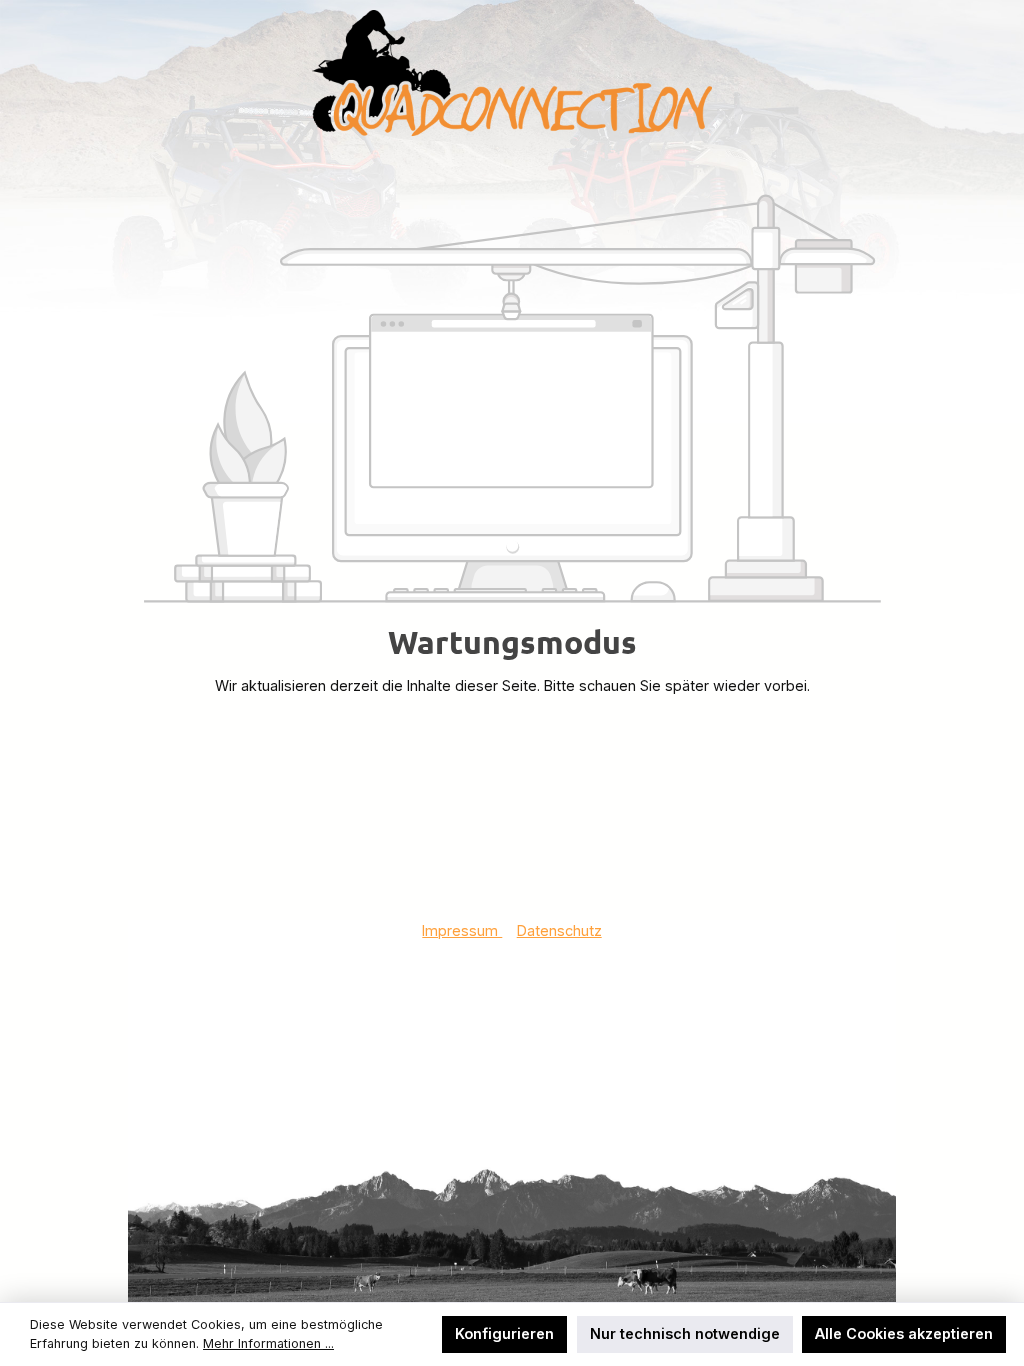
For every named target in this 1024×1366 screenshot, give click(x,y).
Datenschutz (559, 930)
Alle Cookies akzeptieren (904, 1333)
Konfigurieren (504, 1333)
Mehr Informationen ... (268, 1343)
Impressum (462, 930)
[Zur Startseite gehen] (512, 73)
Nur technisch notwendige (685, 1333)
